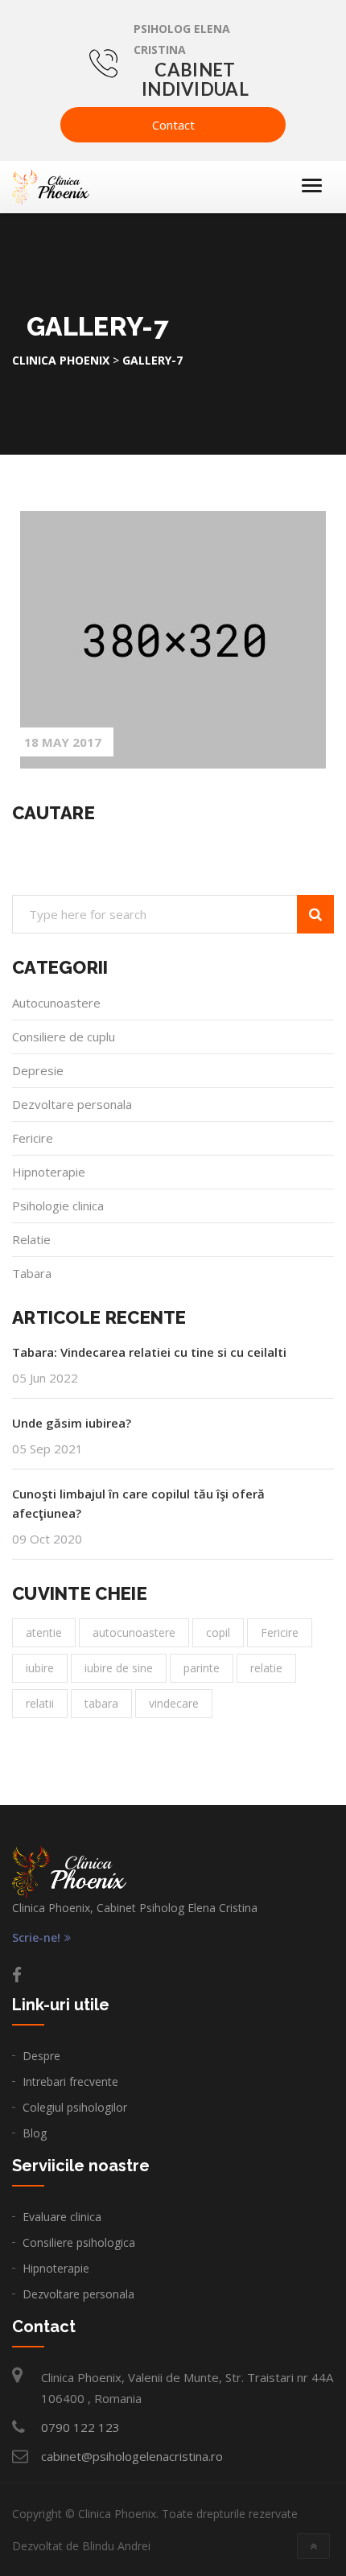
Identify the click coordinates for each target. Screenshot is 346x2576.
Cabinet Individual (195, 79)
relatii (40, 1703)
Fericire (33, 1138)
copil (218, 1632)
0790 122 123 (80, 2427)
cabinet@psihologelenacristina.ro (132, 2456)
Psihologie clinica (58, 1206)
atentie (44, 1632)
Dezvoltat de (81, 2546)
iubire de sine (119, 1668)
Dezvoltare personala (72, 1104)
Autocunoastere (56, 1003)
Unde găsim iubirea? (72, 1423)
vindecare (174, 1703)
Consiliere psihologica (79, 2242)
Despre (41, 2056)
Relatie (31, 1239)
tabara (101, 1703)
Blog (35, 2133)
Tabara (32, 1273)
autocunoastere (134, 1632)
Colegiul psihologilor (75, 2107)
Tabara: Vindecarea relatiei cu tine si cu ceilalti (149, 1352)
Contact (173, 125)
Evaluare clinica (62, 2217)
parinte (202, 1668)
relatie (266, 1668)
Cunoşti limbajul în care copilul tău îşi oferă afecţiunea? (138, 1503)
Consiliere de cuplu (64, 1037)
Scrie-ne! (36, 1938)
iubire (40, 1668)
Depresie (38, 1070)
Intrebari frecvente (70, 2081)
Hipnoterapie (49, 1172)
